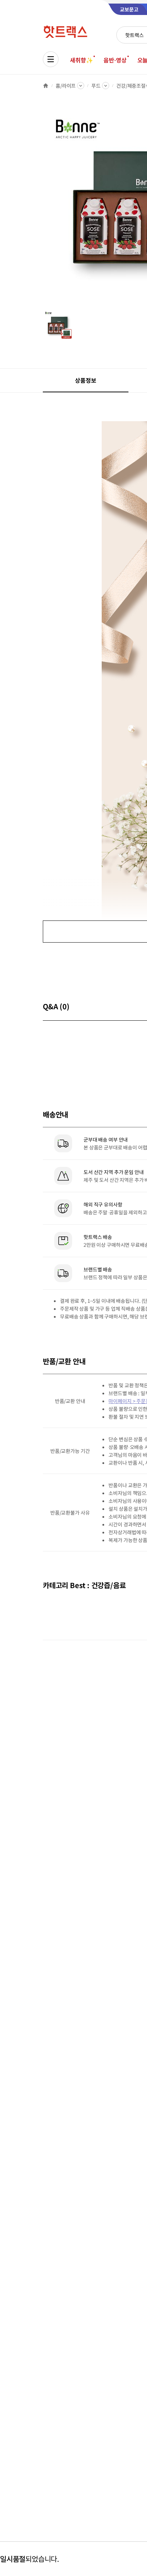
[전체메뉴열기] (51, 59)
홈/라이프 (66, 86)
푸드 (96, 86)
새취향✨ (81, 60)
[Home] (46, 86)
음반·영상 (115, 60)
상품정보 (85, 380)
